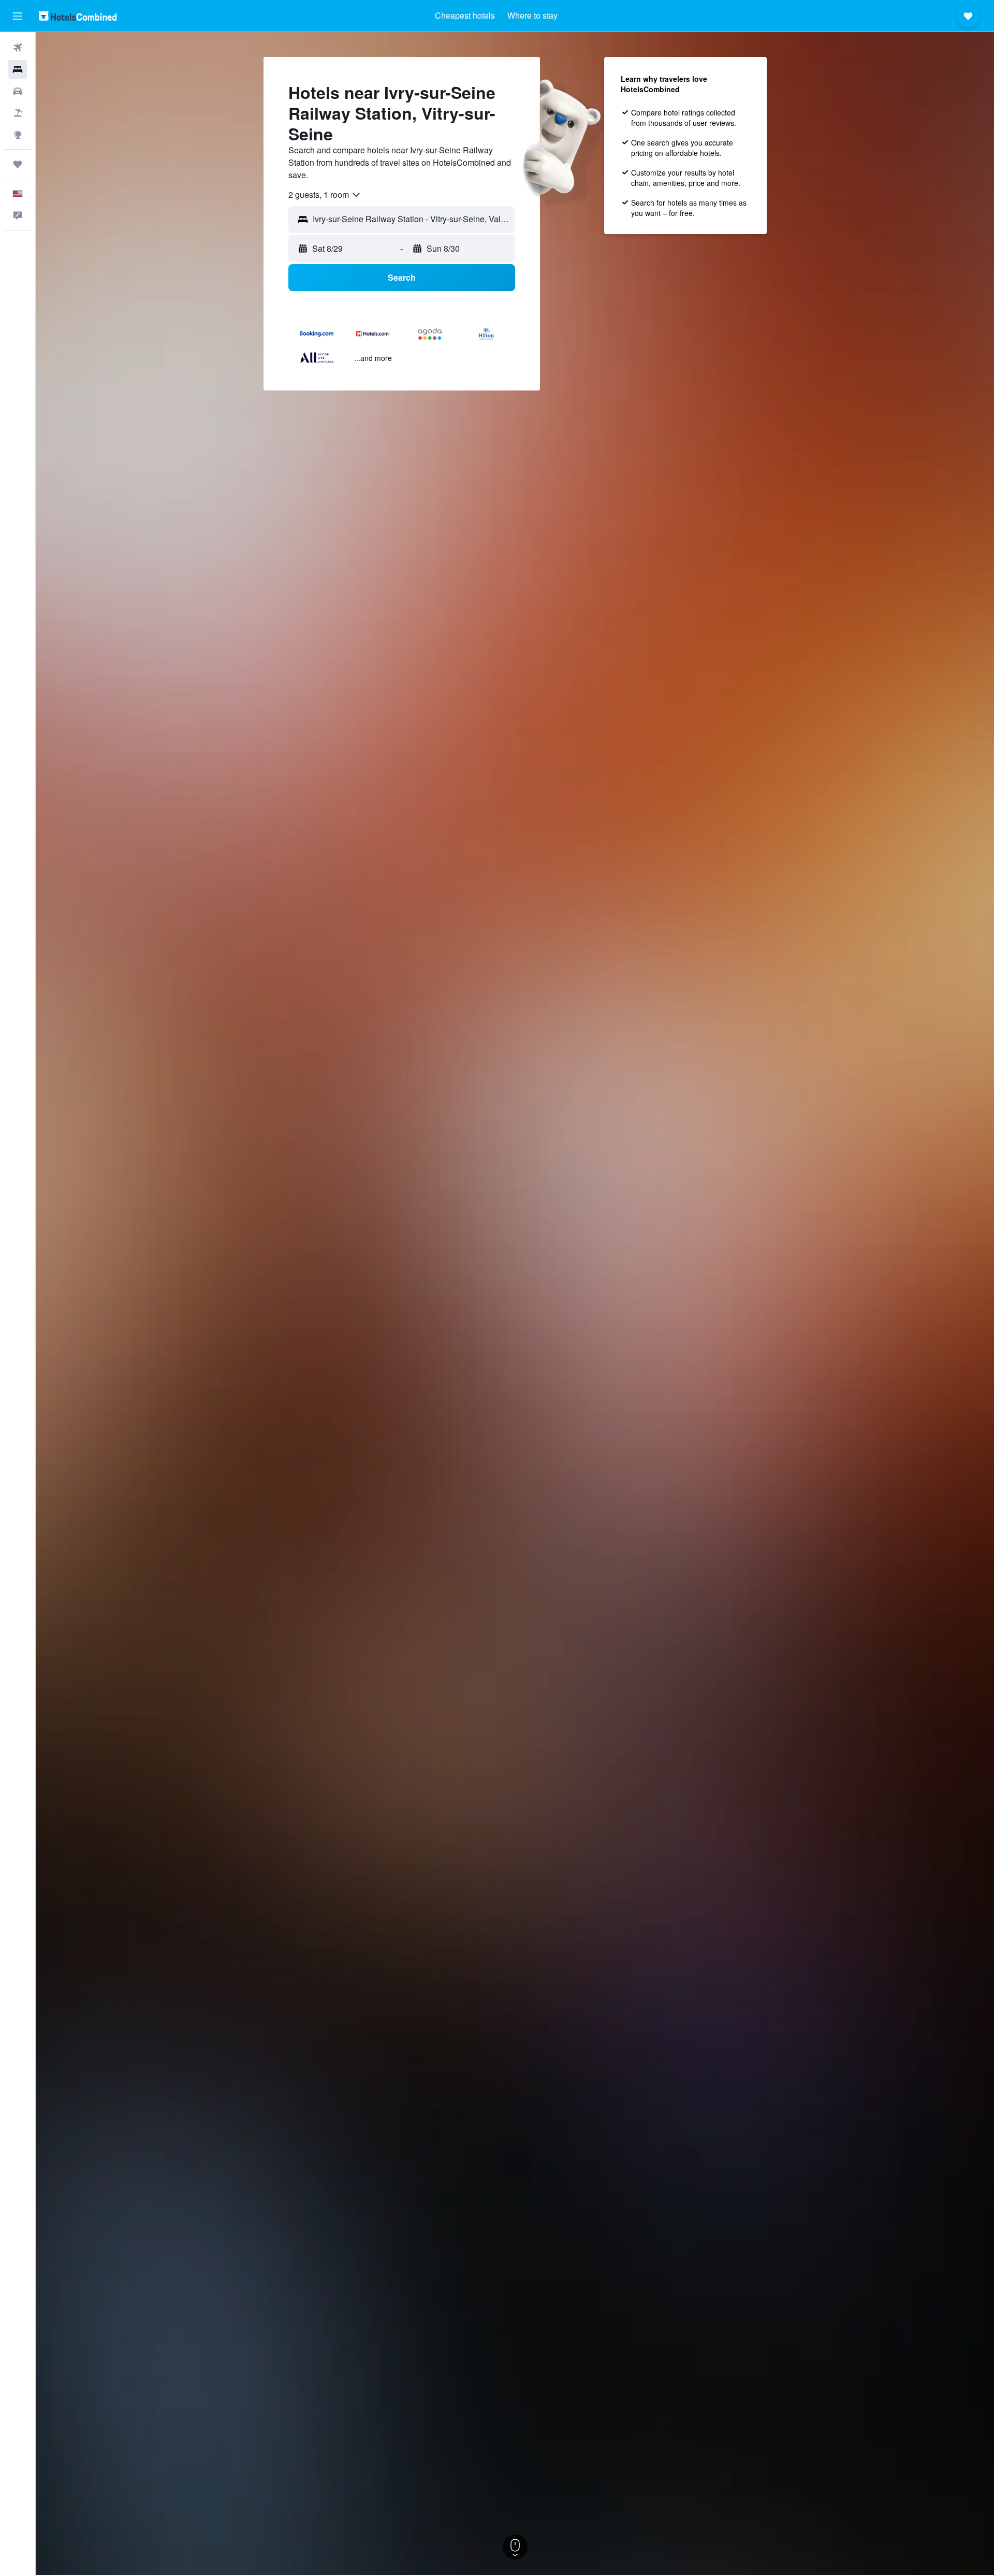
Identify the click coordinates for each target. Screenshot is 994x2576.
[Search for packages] (18, 113)
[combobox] (325, 195)
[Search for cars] (18, 91)
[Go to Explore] (18, 135)
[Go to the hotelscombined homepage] (78, 16)
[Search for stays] (18, 69)
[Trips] (18, 164)
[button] (18, 16)
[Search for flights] (18, 48)
